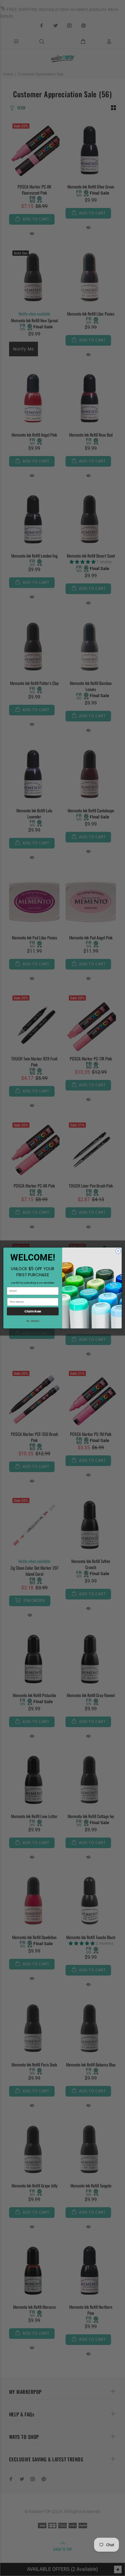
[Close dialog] (118, 1251)
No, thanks (33, 1321)
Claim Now (33, 1311)
